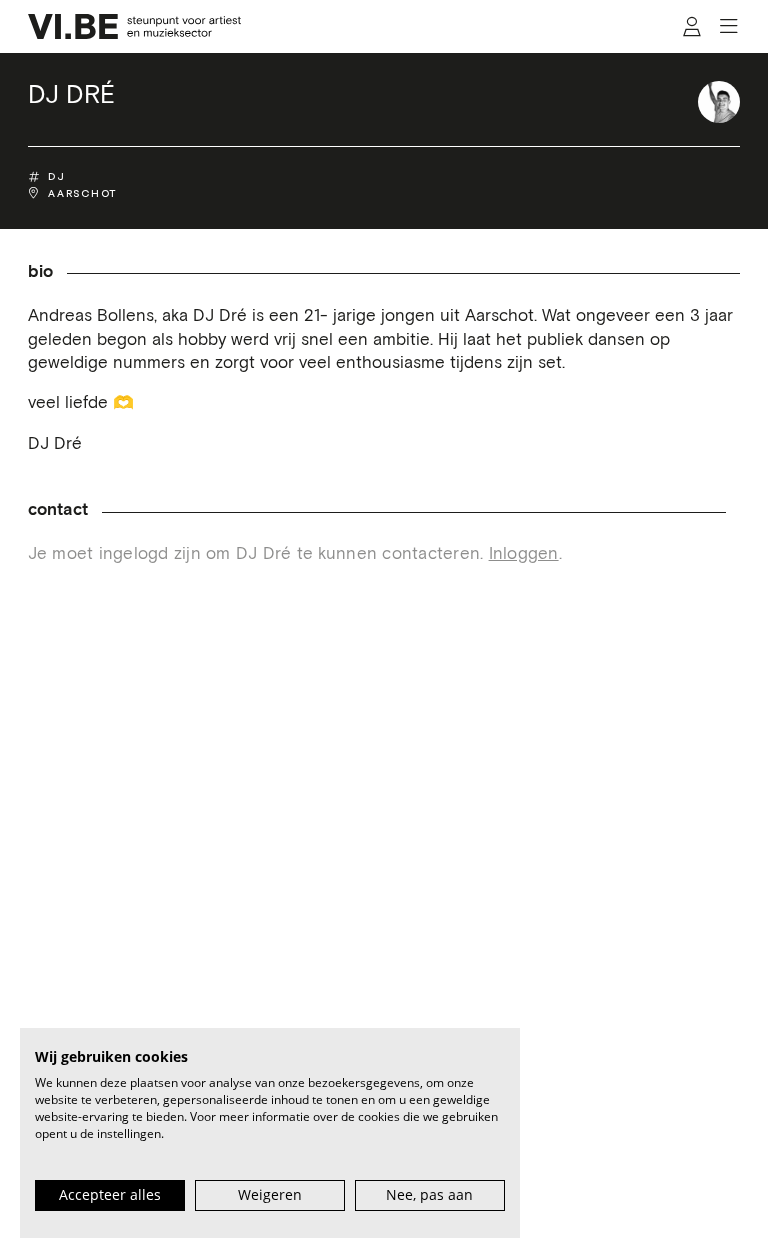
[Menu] (729, 26)
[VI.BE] (135, 26)
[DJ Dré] (719, 102)
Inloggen (524, 554)
